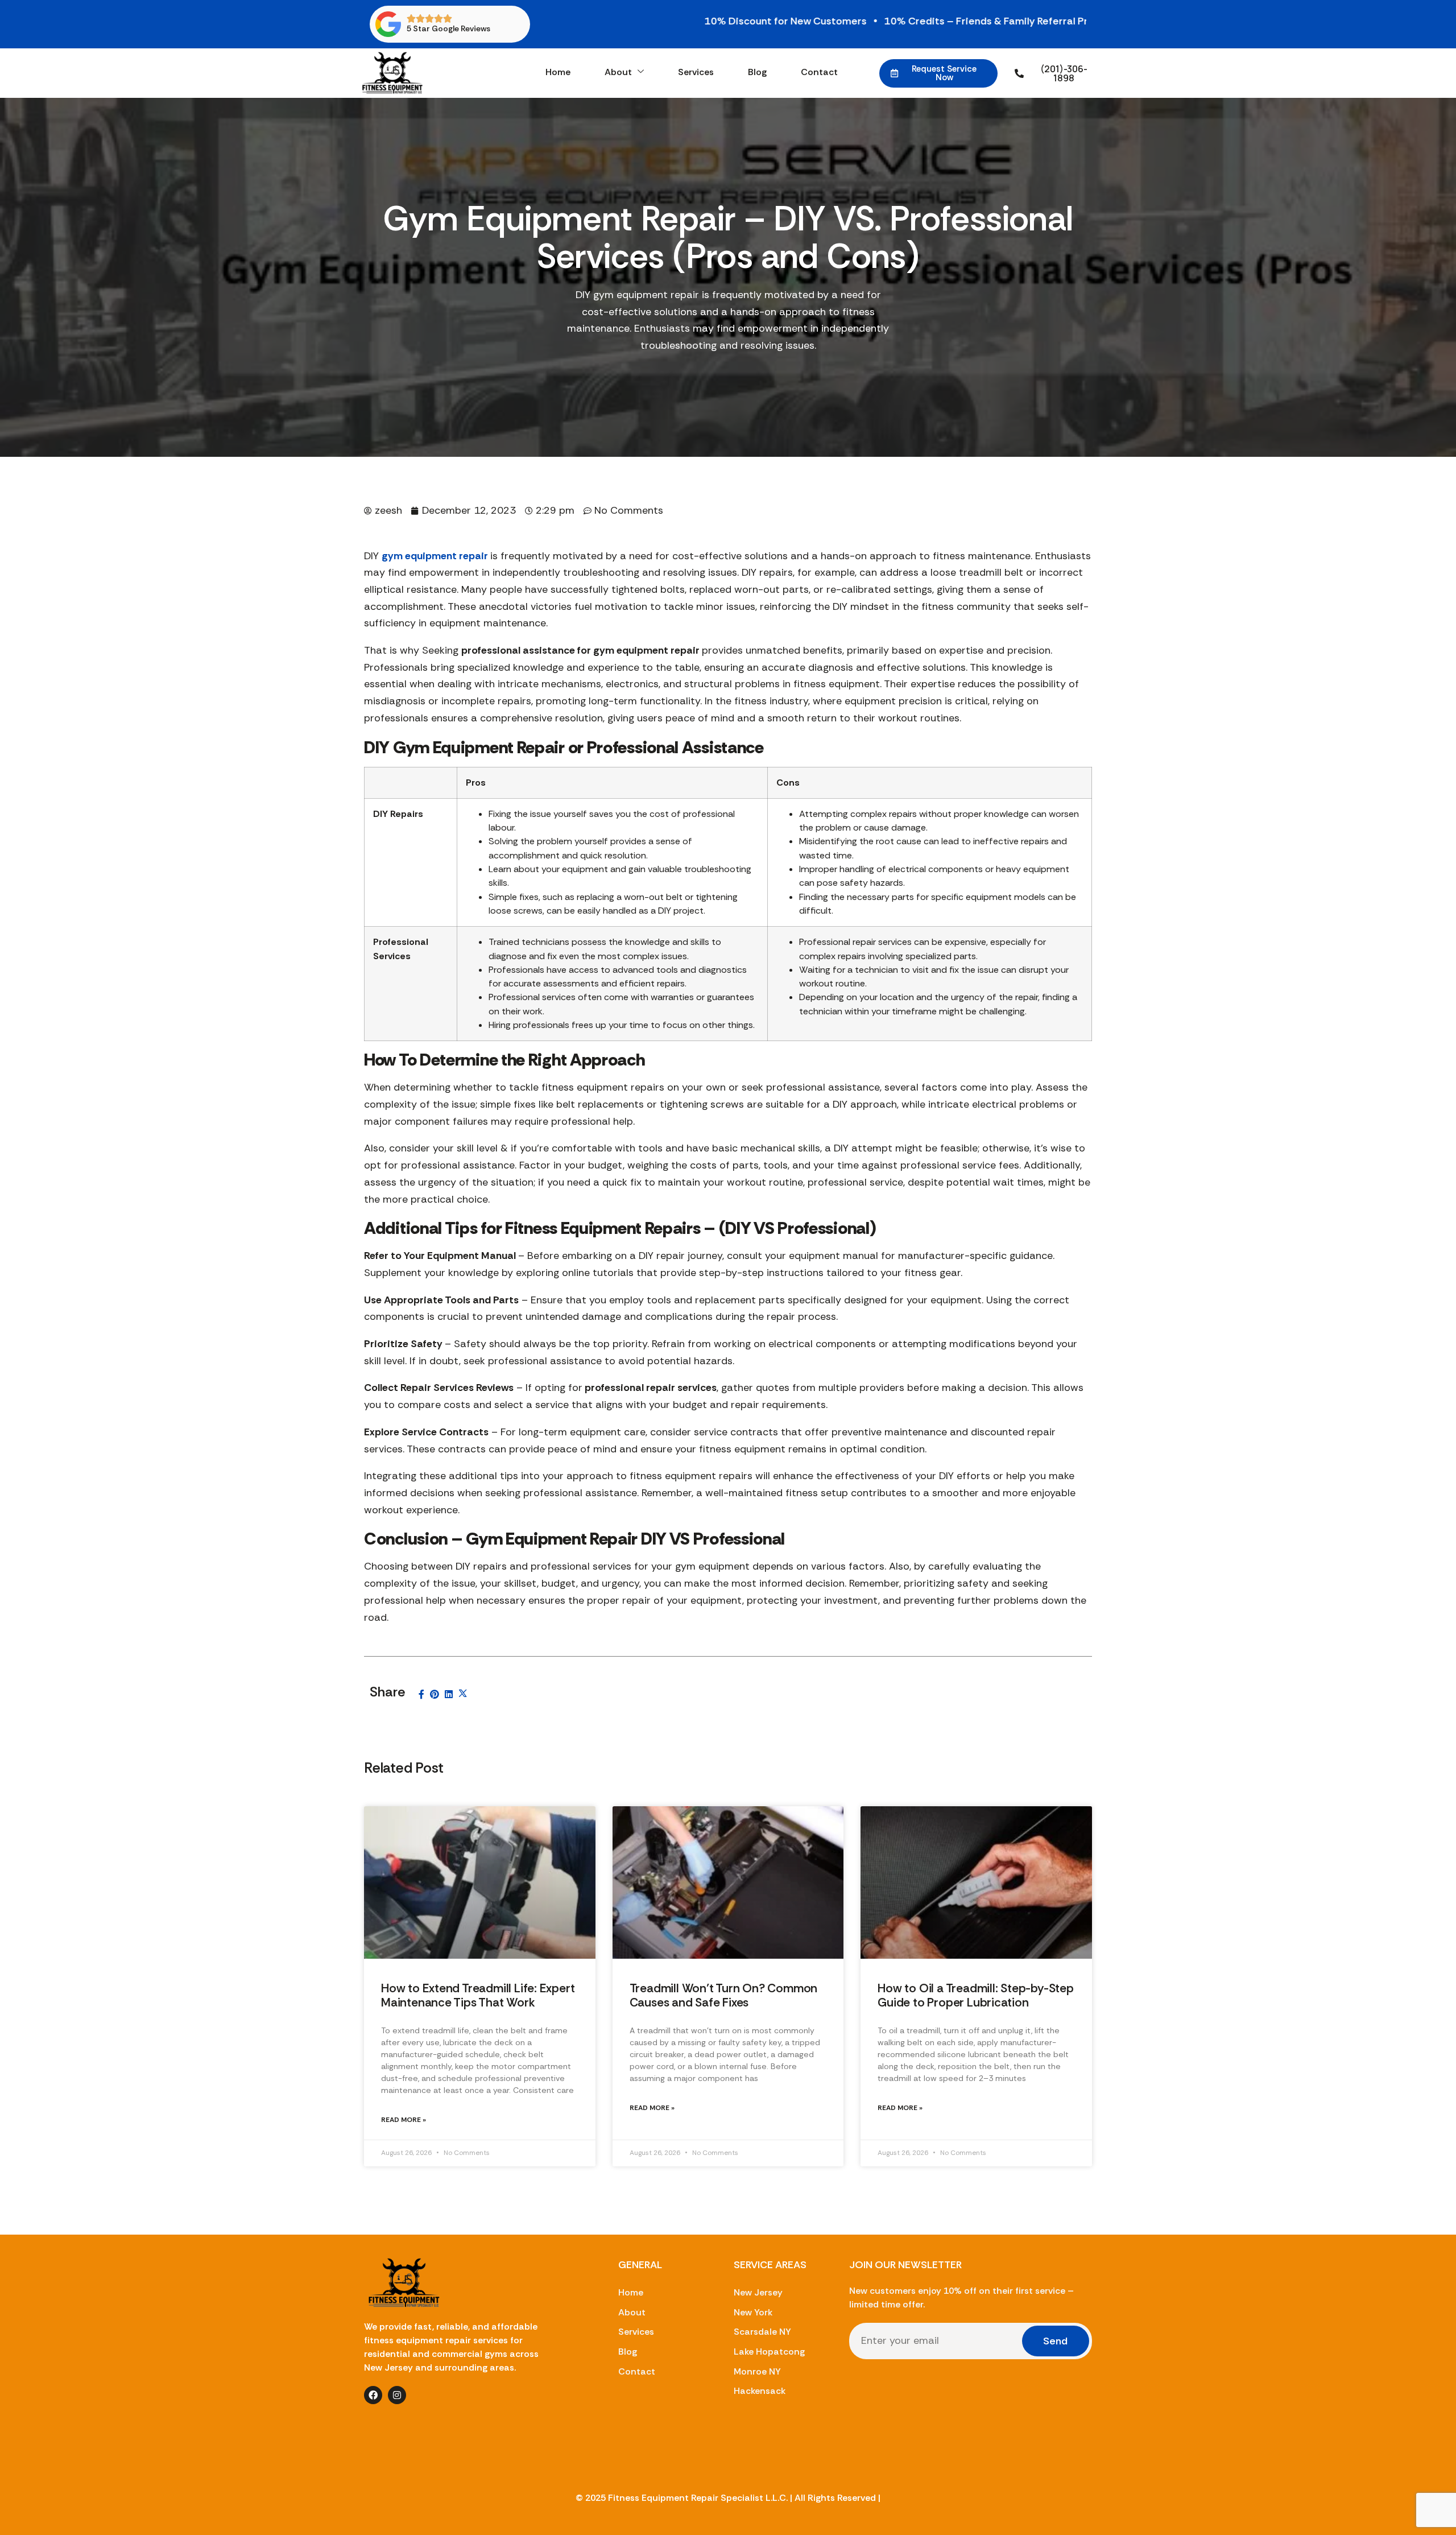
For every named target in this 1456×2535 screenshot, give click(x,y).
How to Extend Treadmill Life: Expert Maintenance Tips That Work (478, 1995)
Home (558, 72)
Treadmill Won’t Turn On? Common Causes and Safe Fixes (724, 1995)
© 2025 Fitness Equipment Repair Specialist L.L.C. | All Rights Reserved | (728, 2498)
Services (696, 72)
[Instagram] (397, 2395)
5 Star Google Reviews (448, 28)
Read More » (404, 2120)
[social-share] (421, 1694)
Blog (757, 72)
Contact (819, 72)
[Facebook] (373, 2395)
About (618, 72)
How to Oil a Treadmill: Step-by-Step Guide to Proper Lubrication (975, 1995)
